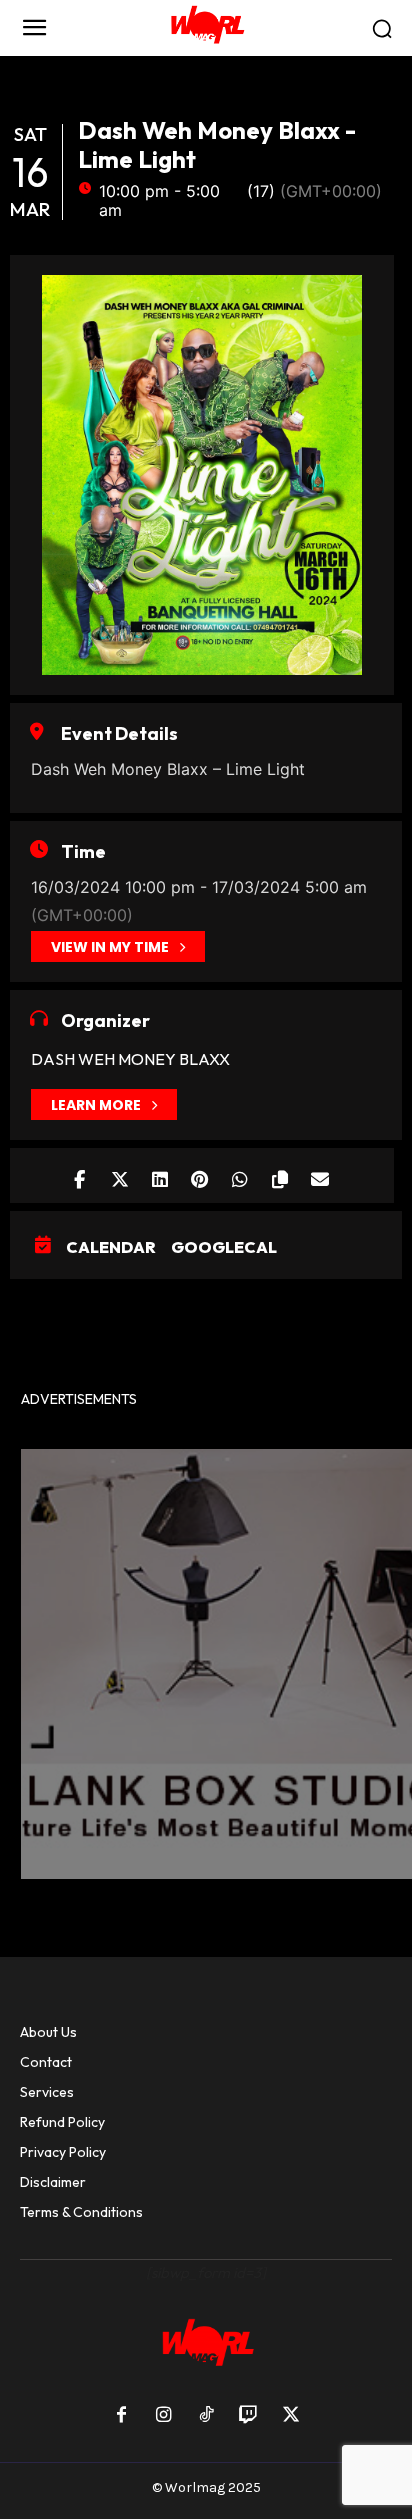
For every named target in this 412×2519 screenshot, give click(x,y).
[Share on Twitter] (119, 1175)
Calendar (111, 1247)
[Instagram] (163, 2416)
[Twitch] (248, 2416)
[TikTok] (206, 2416)
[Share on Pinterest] (199, 1175)
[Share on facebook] (79, 1175)
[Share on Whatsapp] (239, 1175)
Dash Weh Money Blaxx (130, 1059)
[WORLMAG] (205, 28)
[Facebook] (121, 2416)
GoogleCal (224, 1247)
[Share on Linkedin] (159, 1175)
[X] (291, 2416)
